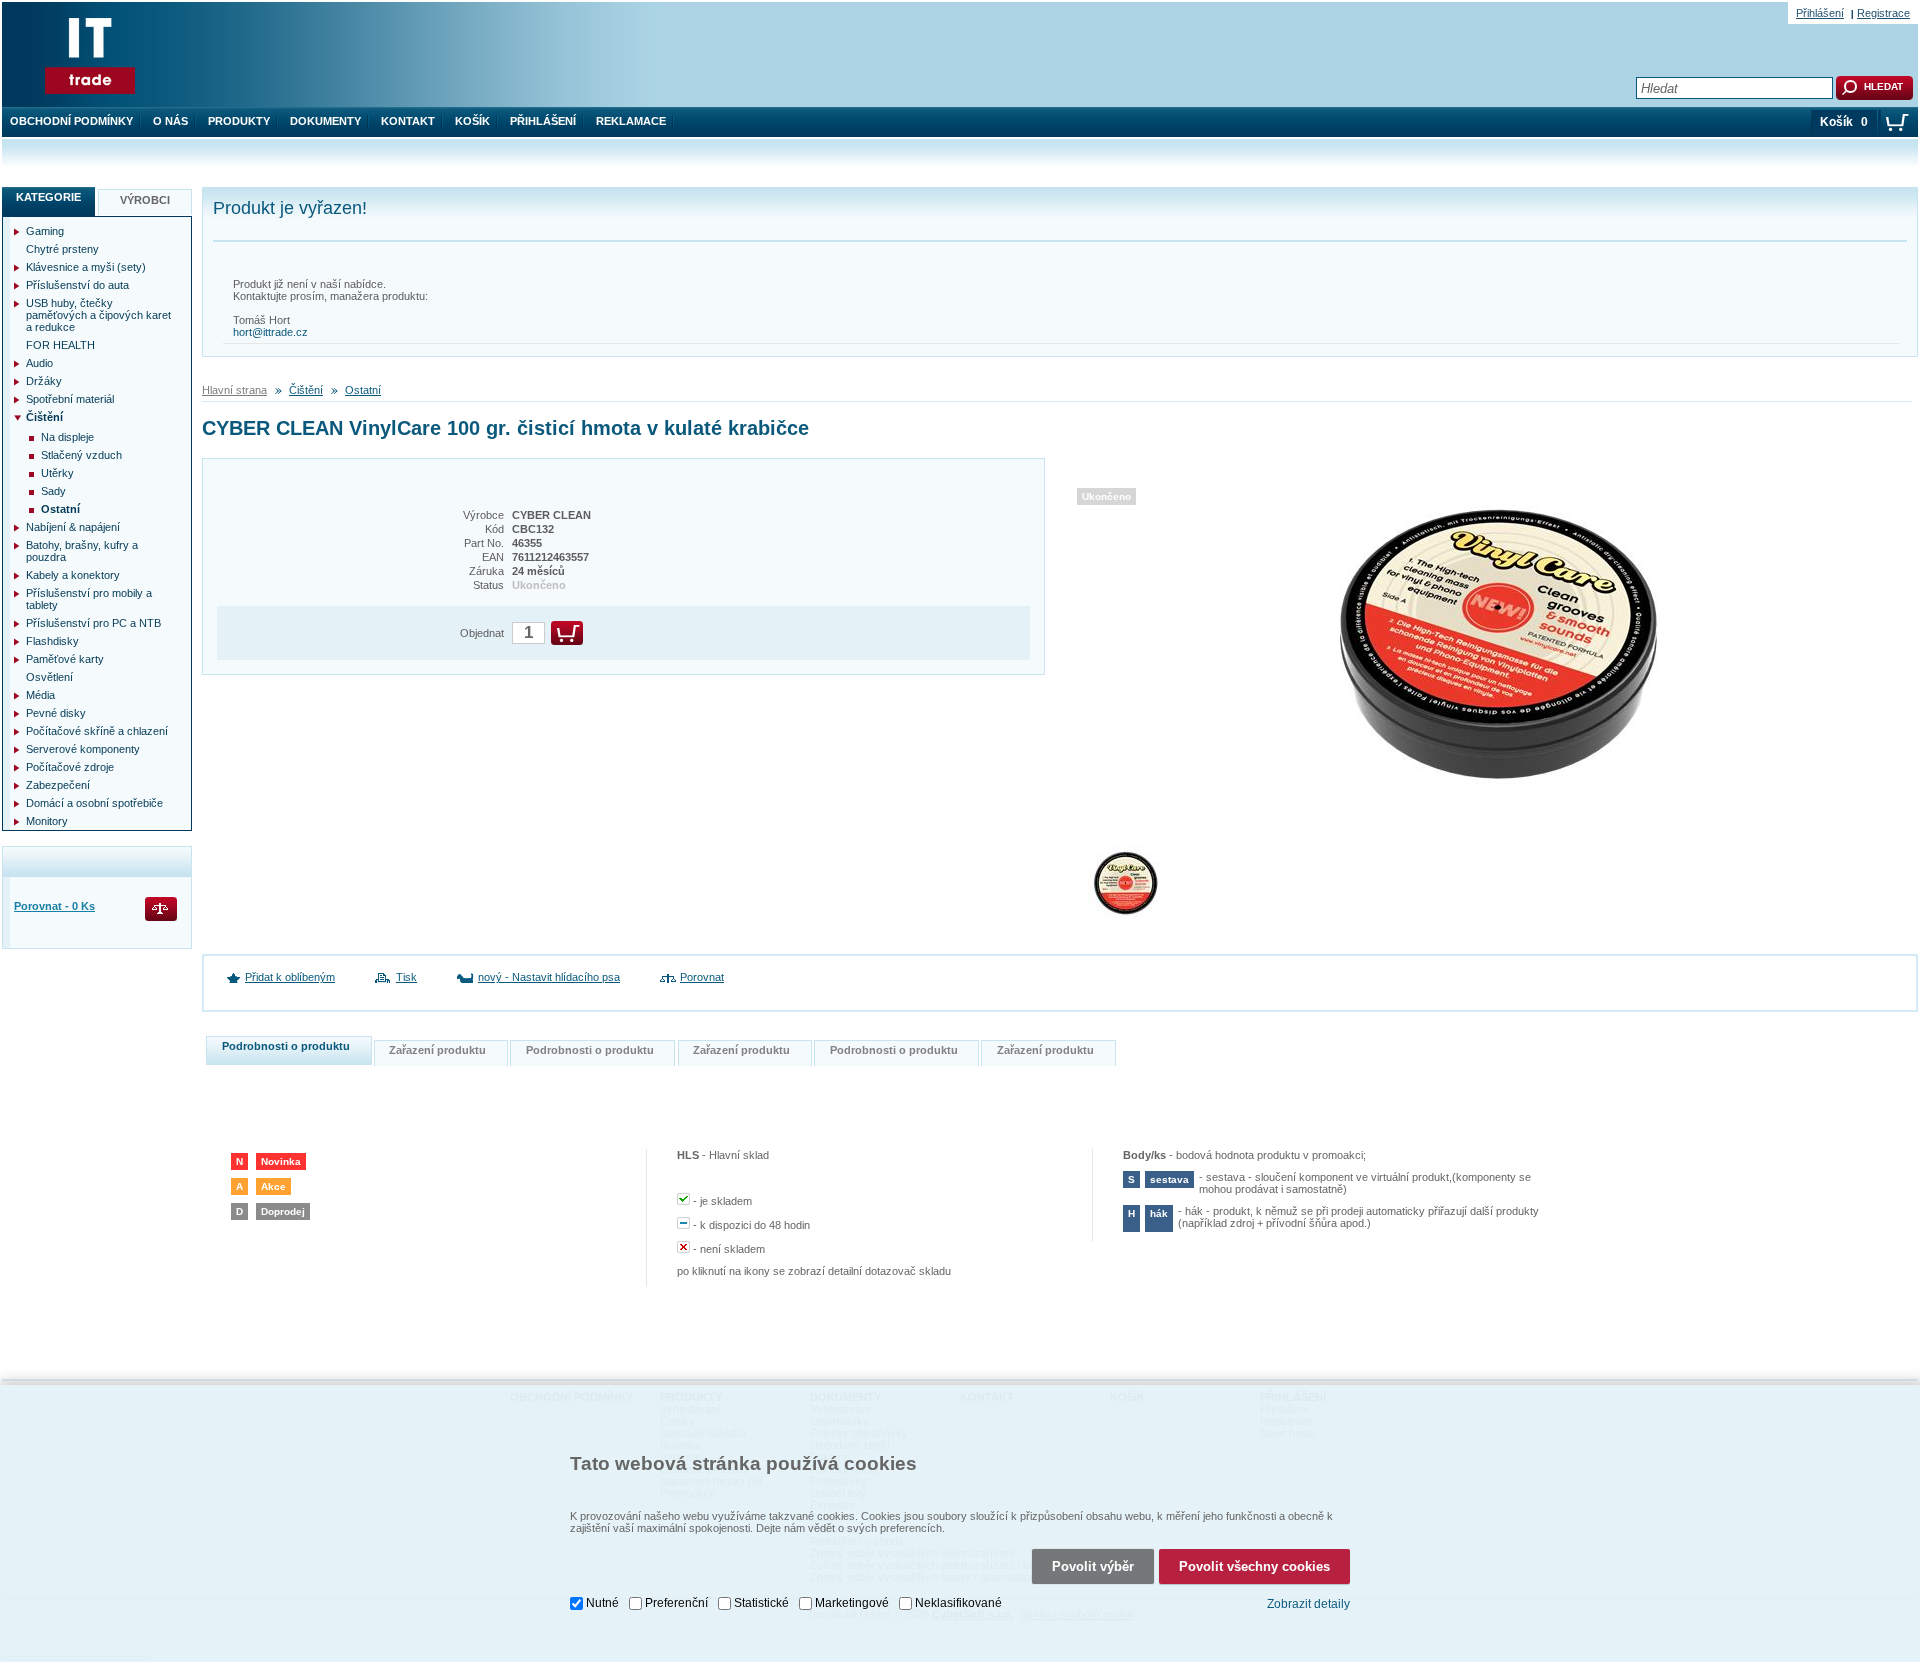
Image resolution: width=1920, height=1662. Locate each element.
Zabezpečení (58, 785)
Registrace (1883, 13)
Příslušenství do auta (77, 285)
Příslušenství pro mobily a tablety (89, 599)
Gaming (45, 231)
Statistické (761, 1603)
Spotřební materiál (70, 399)
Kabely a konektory (73, 575)
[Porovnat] (162, 910)
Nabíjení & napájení (73, 527)
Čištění (306, 390)
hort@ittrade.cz (270, 332)
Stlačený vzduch (81, 455)
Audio (39, 363)
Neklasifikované (958, 1603)
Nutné (602, 1603)
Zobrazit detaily (1308, 1604)
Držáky (44, 381)
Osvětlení (49, 677)
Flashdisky (52, 641)
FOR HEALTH (60, 345)
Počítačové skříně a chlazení (97, 731)
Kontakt (408, 121)
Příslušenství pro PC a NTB (93, 623)
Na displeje (67, 437)
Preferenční (676, 1603)
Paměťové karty (65, 659)
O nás (170, 121)
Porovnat (702, 977)
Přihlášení (543, 121)
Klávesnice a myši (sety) (86, 267)
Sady (53, 491)
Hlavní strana (234, 390)
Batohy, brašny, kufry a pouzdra (82, 551)
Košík (472, 121)
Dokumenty (325, 121)
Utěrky (57, 473)
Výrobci (145, 200)
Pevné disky (56, 713)
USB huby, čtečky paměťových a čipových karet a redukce (98, 315)
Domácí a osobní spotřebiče (94, 803)
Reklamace (631, 121)
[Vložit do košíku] (567, 633)
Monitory (47, 821)
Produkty (239, 121)
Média (40, 695)
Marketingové (852, 1603)
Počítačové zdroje (70, 767)
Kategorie (48, 197)
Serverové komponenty (83, 749)
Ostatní (363, 390)
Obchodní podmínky (71, 121)
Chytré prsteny (62, 249)
